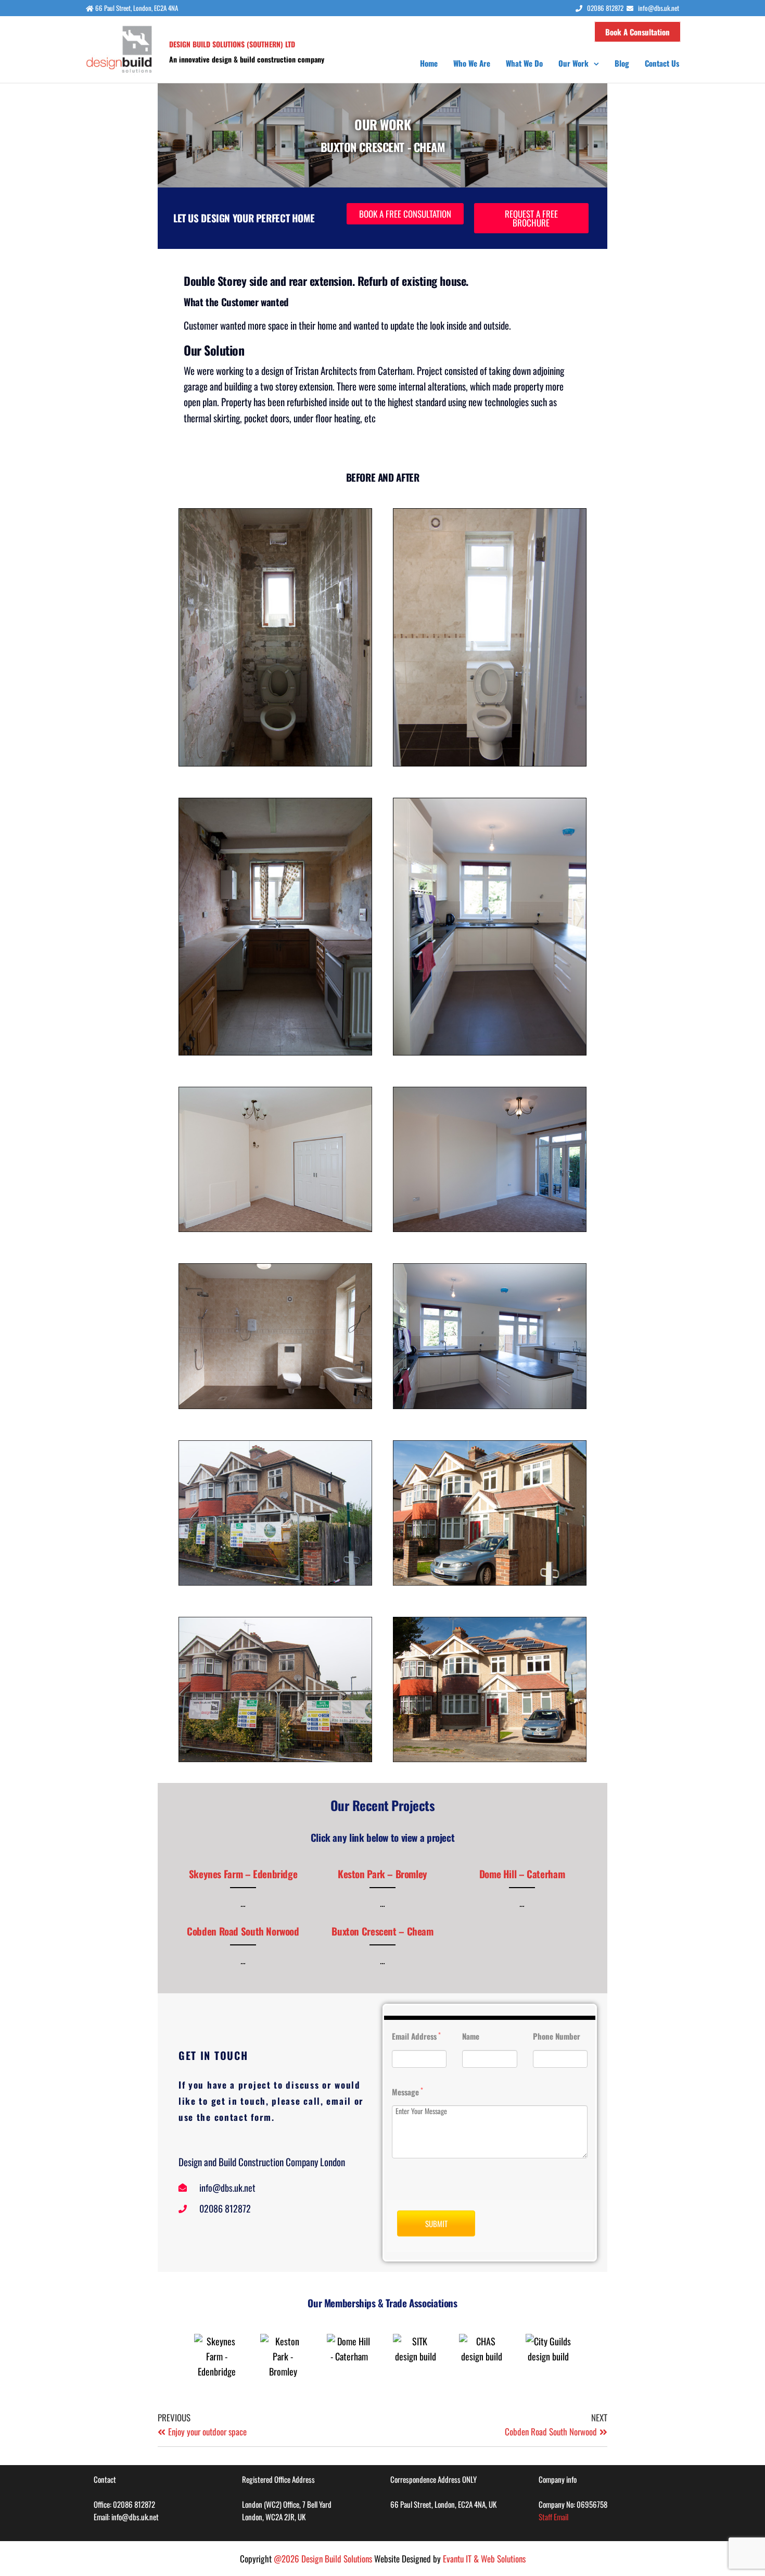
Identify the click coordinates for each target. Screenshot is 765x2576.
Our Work (573, 63)
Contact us (662, 63)
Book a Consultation (637, 32)
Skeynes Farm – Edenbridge (243, 1874)
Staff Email (553, 2517)
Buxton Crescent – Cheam (382, 1931)
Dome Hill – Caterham (522, 1874)
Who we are (472, 63)
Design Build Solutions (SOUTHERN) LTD (232, 44)
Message (407, 2091)
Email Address (416, 2036)
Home (429, 63)
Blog (622, 63)
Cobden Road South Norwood (243, 1931)
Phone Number (557, 2036)
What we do (524, 63)
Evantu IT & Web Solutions (484, 2559)
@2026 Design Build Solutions (323, 2559)
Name (471, 2036)
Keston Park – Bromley (382, 1874)
